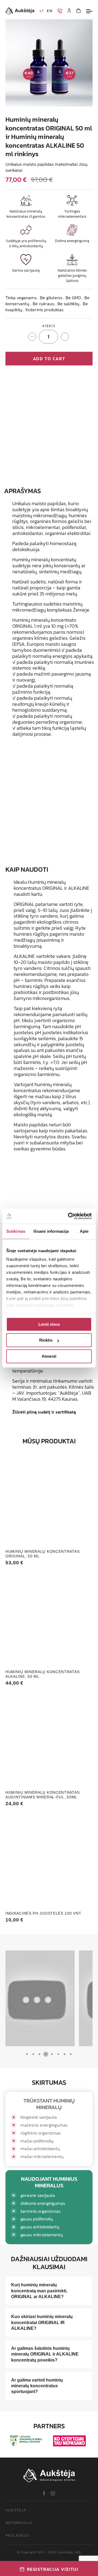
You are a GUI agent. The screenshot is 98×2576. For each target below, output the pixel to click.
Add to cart (49, 359)
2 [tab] (33, 2054)
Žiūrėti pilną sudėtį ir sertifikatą (44, 1412)
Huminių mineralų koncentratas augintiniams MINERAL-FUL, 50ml (42, 1795)
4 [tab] (46, 2054)
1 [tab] (27, 2054)
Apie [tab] (84, 1231)
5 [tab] (52, 2054)
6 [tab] (58, 2054)
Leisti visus (49, 1324)
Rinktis (46, 1340)
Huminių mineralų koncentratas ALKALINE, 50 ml (42, 1674)
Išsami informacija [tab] (51, 1231)
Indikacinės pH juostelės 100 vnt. (44, 1913)
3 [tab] (39, 2054)
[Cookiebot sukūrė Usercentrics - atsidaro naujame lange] (69, 1216)
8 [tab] (71, 2054)
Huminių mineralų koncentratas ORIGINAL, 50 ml (42, 1554)
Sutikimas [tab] (16, 1231)
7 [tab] (64, 2054)
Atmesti (49, 1356)
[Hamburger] (89, 11)
